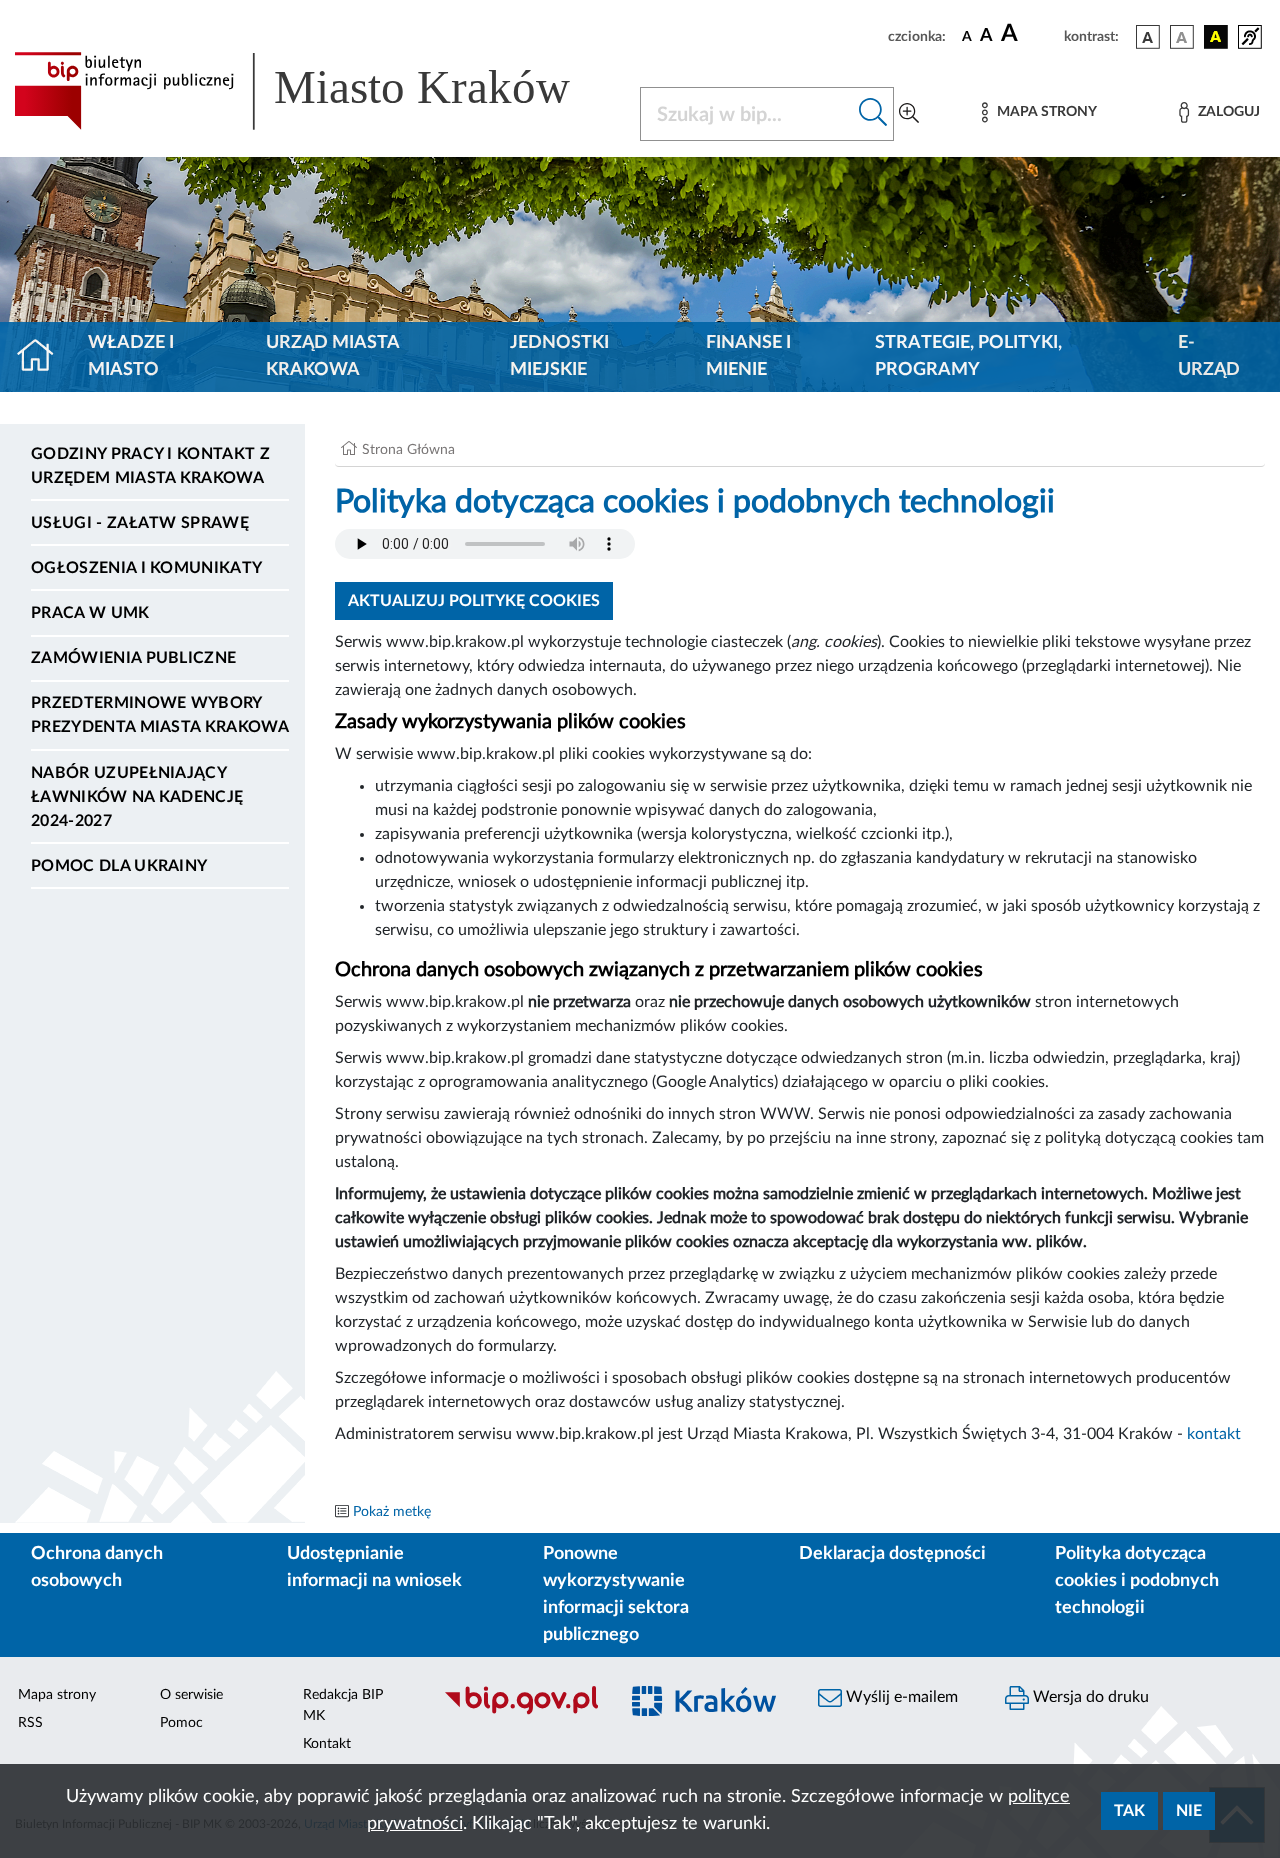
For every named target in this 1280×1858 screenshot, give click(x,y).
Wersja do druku (1089, 1697)
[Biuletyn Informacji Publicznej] (520, 1712)
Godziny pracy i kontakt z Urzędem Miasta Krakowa (150, 466)
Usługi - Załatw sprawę (140, 523)
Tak (1129, 1811)
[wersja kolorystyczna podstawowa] (1148, 37)
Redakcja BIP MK (343, 1705)
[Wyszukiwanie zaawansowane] (909, 114)
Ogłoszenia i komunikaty (146, 568)
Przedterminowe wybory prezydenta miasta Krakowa (160, 715)
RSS (30, 1723)
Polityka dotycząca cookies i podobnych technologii (1137, 1581)
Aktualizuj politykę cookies (474, 601)
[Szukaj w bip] (873, 114)
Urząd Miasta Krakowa (332, 356)
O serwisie (191, 1695)
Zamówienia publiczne (133, 658)
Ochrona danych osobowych (97, 1567)
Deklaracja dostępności (892, 1554)
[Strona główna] (43, 357)
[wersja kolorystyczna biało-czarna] (1182, 37)
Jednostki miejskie (559, 356)
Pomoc (181, 1723)
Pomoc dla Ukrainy (119, 866)
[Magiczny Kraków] (706, 1712)
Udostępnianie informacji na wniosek (374, 1567)
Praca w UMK (90, 613)
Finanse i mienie (748, 356)
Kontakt (327, 1744)
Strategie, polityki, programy (968, 356)
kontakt (1214, 1434)
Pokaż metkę (392, 1512)
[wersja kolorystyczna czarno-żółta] (1216, 37)
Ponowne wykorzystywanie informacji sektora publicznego (616, 1594)
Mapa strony (57, 1695)
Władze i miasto (131, 356)
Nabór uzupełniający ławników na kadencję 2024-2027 (137, 797)
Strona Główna (408, 450)
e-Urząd (1209, 356)
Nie (1189, 1811)
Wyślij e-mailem (900, 1697)
